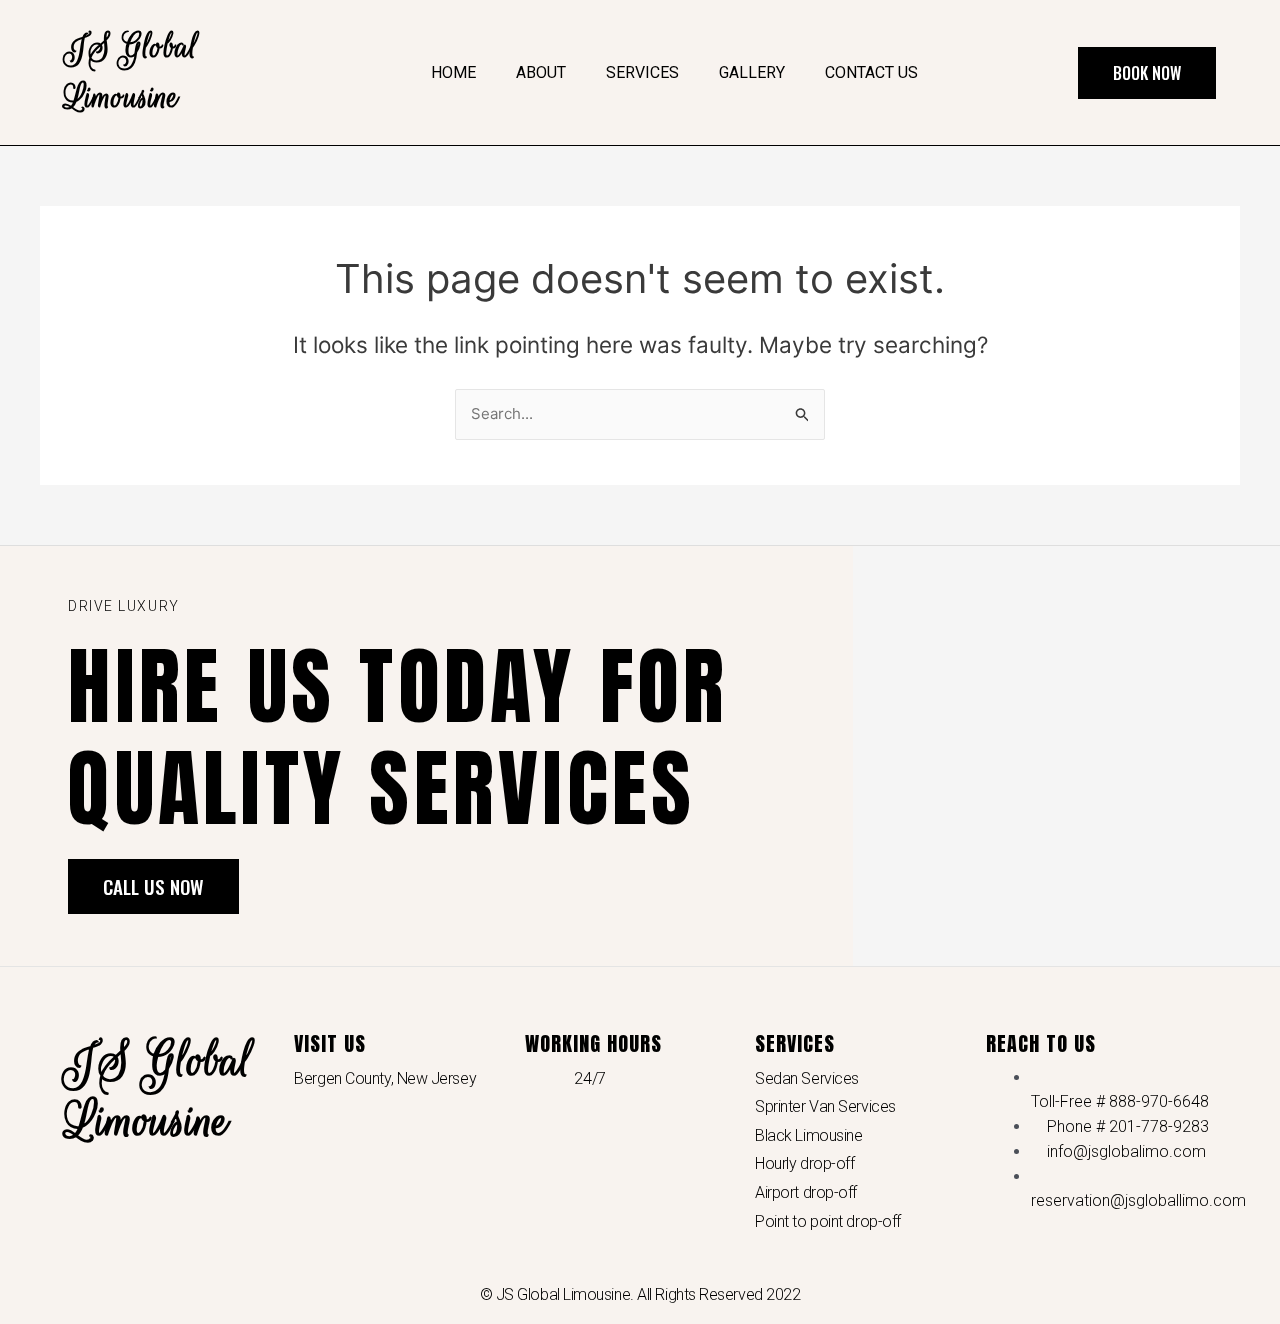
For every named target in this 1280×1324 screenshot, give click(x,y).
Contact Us (871, 72)
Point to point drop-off (828, 1221)
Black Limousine (808, 1135)
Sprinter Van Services (825, 1106)
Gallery (752, 72)
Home (453, 72)
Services (642, 72)
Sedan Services (807, 1078)
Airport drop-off (806, 1192)
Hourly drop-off (804, 1163)
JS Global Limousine (158, 1091)
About (541, 72)
